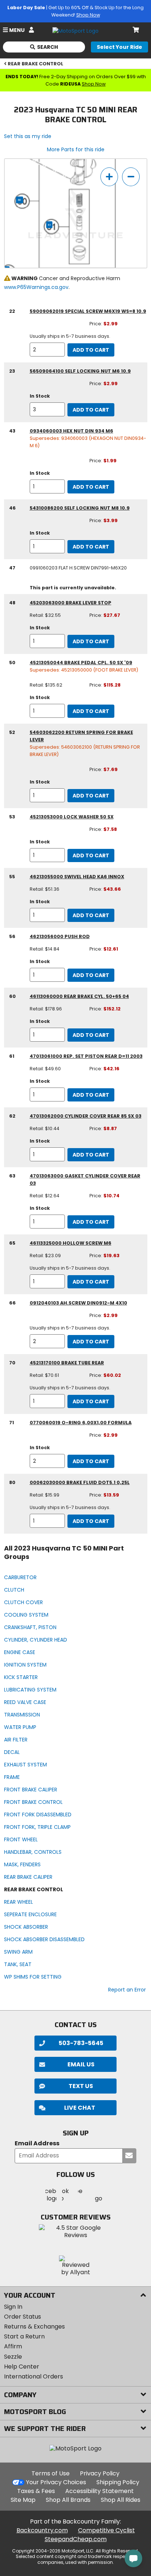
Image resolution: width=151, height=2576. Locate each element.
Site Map (23, 2500)
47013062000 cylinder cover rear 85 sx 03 (86, 1116)
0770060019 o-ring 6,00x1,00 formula (81, 1423)
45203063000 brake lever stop (71, 603)
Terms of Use (51, 2473)
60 (20, 200)
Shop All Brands (68, 2500)
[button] (75, 2108)
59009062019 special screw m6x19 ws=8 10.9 (88, 311)
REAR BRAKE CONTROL (36, 64)
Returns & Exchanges (34, 2327)
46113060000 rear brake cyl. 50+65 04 (79, 996)
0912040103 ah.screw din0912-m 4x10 (78, 1303)
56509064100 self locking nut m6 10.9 (80, 371)
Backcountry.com (42, 2530)
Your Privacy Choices (56, 2482)
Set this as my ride (28, 136)
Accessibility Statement (100, 2491)
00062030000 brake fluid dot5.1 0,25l (80, 1482)
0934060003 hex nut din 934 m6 (71, 431)
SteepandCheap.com (76, 2539)
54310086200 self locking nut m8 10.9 (80, 508)
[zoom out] (131, 177)
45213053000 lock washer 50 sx (72, 817)
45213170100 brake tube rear (67, 1363)
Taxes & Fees (36, 2491)
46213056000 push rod (60, 936)
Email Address (37, 2144)
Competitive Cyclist (106, 2530)
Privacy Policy (100, 2473)
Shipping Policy (118, 2482)
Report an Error (127, 1990)
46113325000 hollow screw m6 (71, 1243)
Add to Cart (91, 350)
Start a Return (24, 2336)
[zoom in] (109, 177)
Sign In (13, 2307)
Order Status (23, 2317)
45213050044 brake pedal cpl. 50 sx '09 (81, 663)
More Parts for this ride (76, 149)
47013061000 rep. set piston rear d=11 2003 (86, 1056)
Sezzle (13, 2357)
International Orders (34, 2376)
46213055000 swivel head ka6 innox (77, 877)
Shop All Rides (121, 2500)
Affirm (13, 2346)
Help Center (22, 2367)
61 (49, 225)
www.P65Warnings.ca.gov (36, 287)
